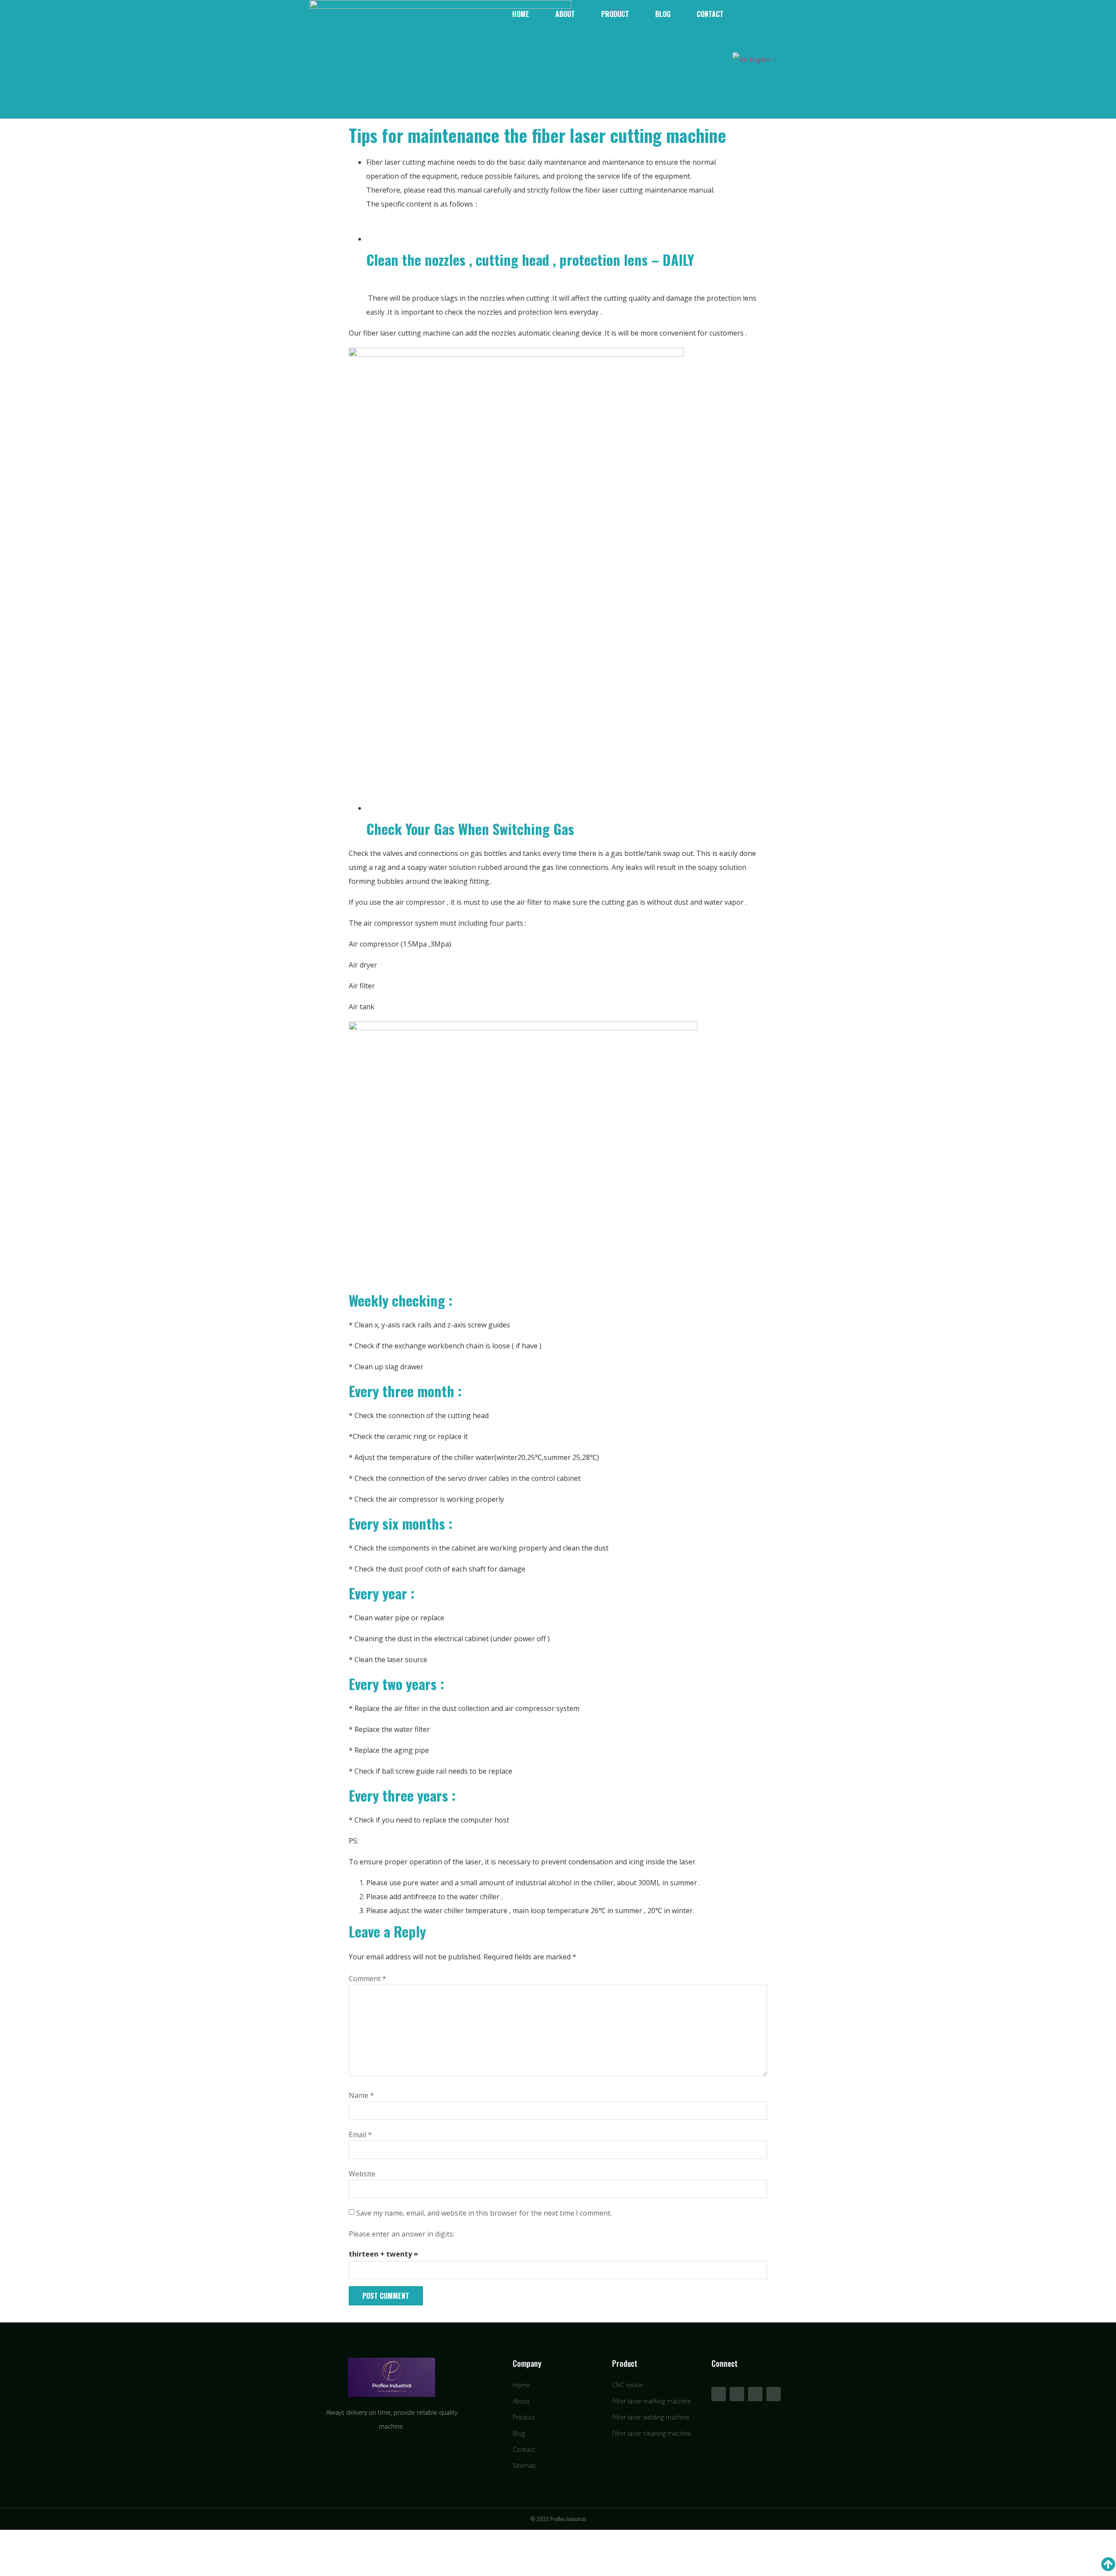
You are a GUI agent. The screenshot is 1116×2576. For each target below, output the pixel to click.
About (565, 14)
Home (521, 14)
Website (362, 2174)
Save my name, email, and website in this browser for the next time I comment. (484, 2213)
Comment (367, 1979)
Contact (710, 14)
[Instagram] (774, 2394)
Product (615, 14)
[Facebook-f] (719, 2394)
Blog (663, 14)
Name (361, 2095)
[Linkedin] (755, 2394)
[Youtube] (737, 2394)
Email (360, 2135)
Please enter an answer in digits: (401, 2234)
